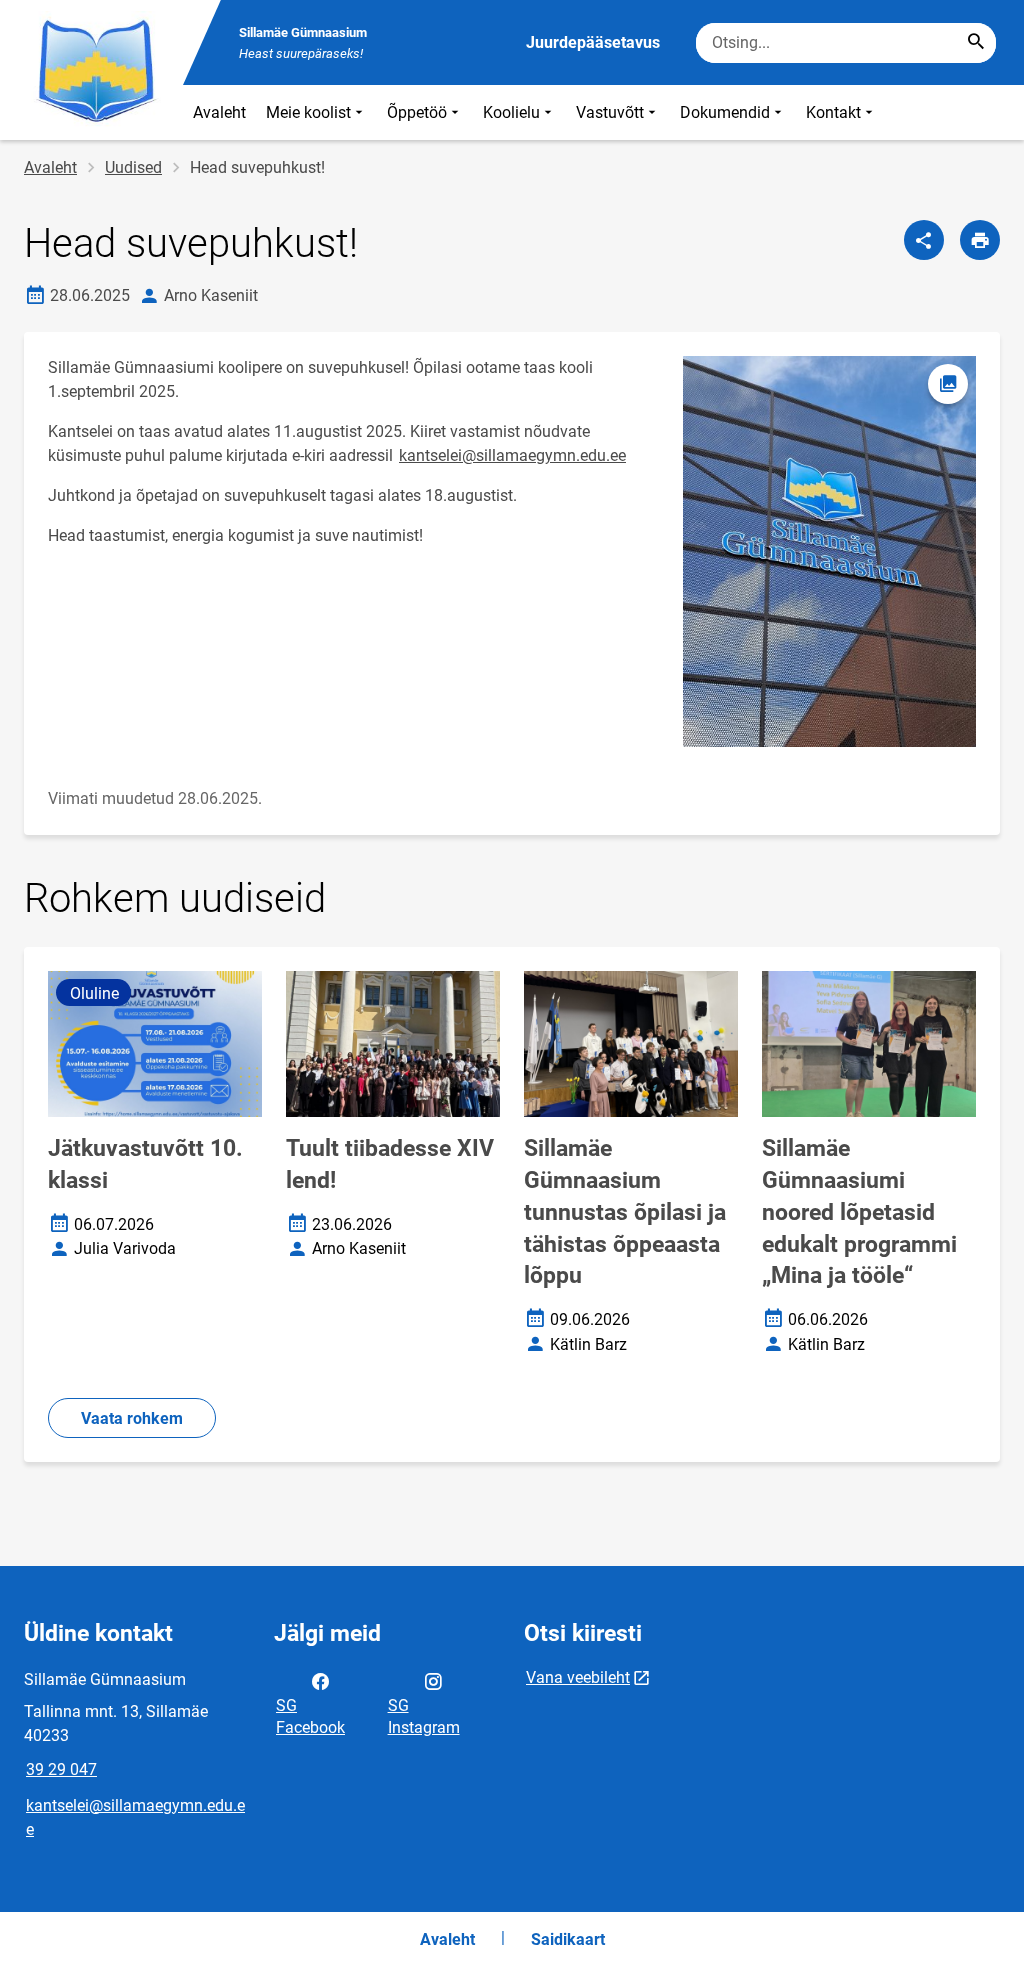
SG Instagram (424, 1716)
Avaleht (219, 112)
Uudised (133, 167)
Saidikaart (568, 1939)
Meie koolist (308, 112)
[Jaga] (924, 240)
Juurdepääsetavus (593, 42)
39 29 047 (61, 1769)
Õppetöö (417, 112)
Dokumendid (725, 112)
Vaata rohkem (132, 1418)
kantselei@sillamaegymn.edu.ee (512, 455)
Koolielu (511, 112)
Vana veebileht (578, 1677)
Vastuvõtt (610, 112)
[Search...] (976, 43)
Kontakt (833, 112)
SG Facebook (310, 1716)
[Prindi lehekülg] (980, 240)
